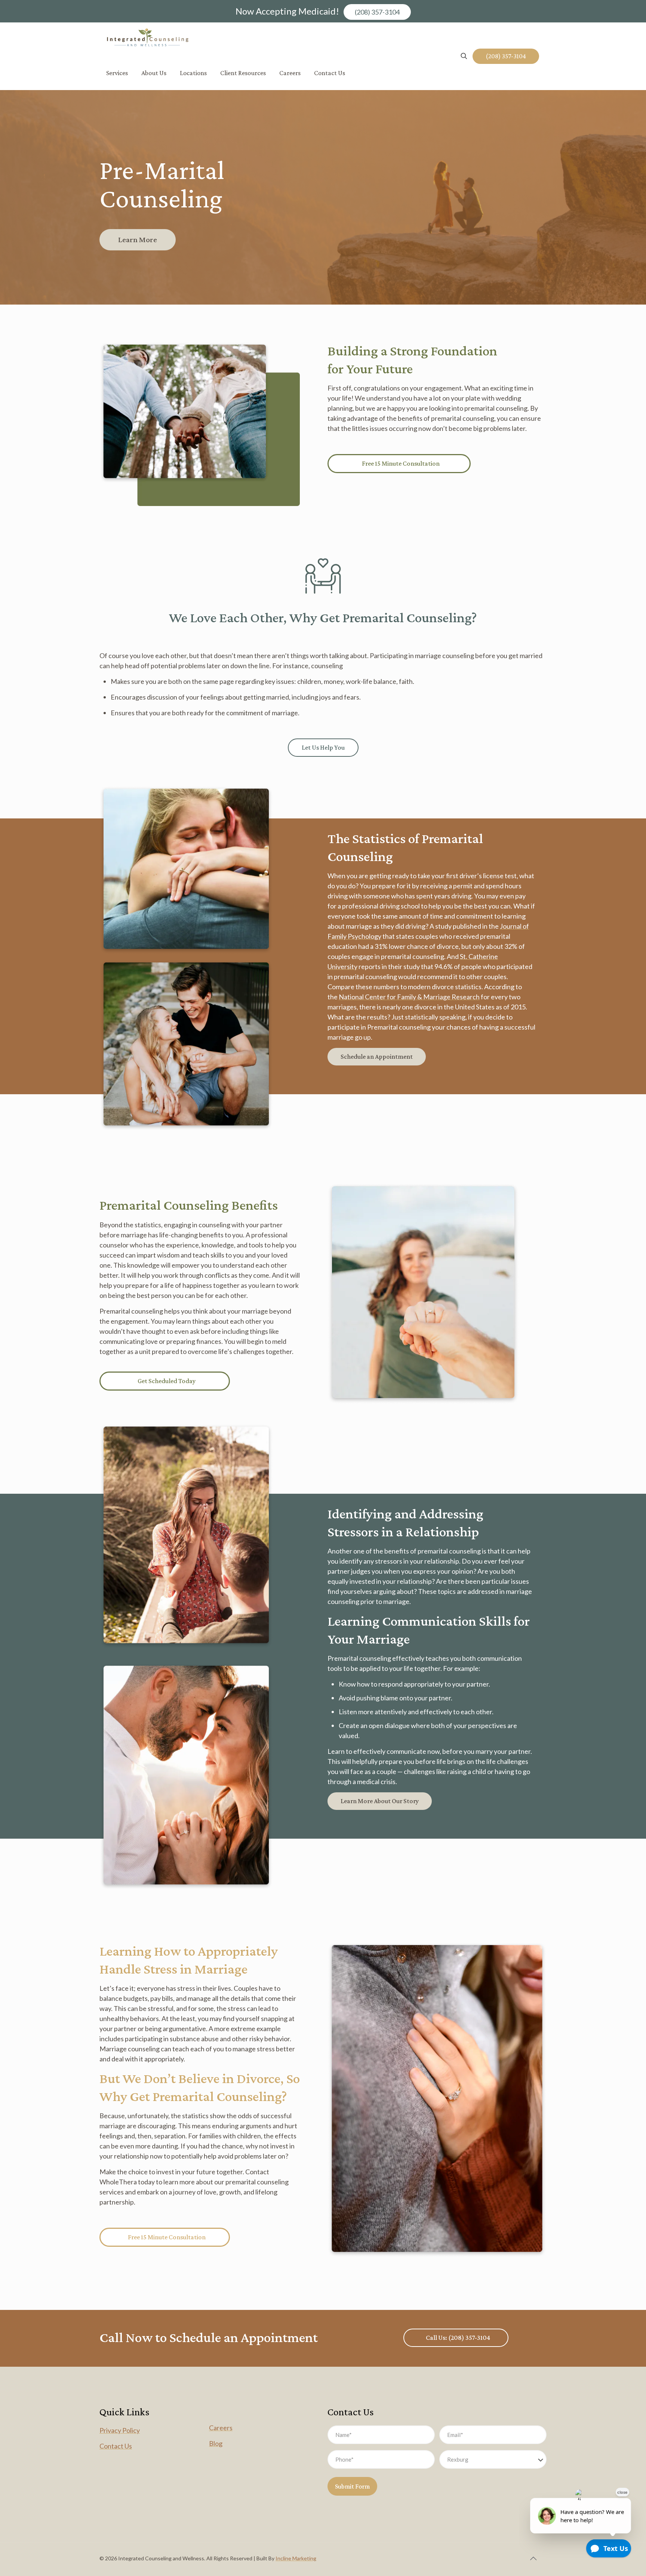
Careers (221, 2428)
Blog (216, 2443)
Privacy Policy (120, 2430)
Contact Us (116, 2446)
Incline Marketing (296, 2558)
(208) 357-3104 (377, 12)
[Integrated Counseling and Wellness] (148, 39)
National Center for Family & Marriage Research (409, 997)
